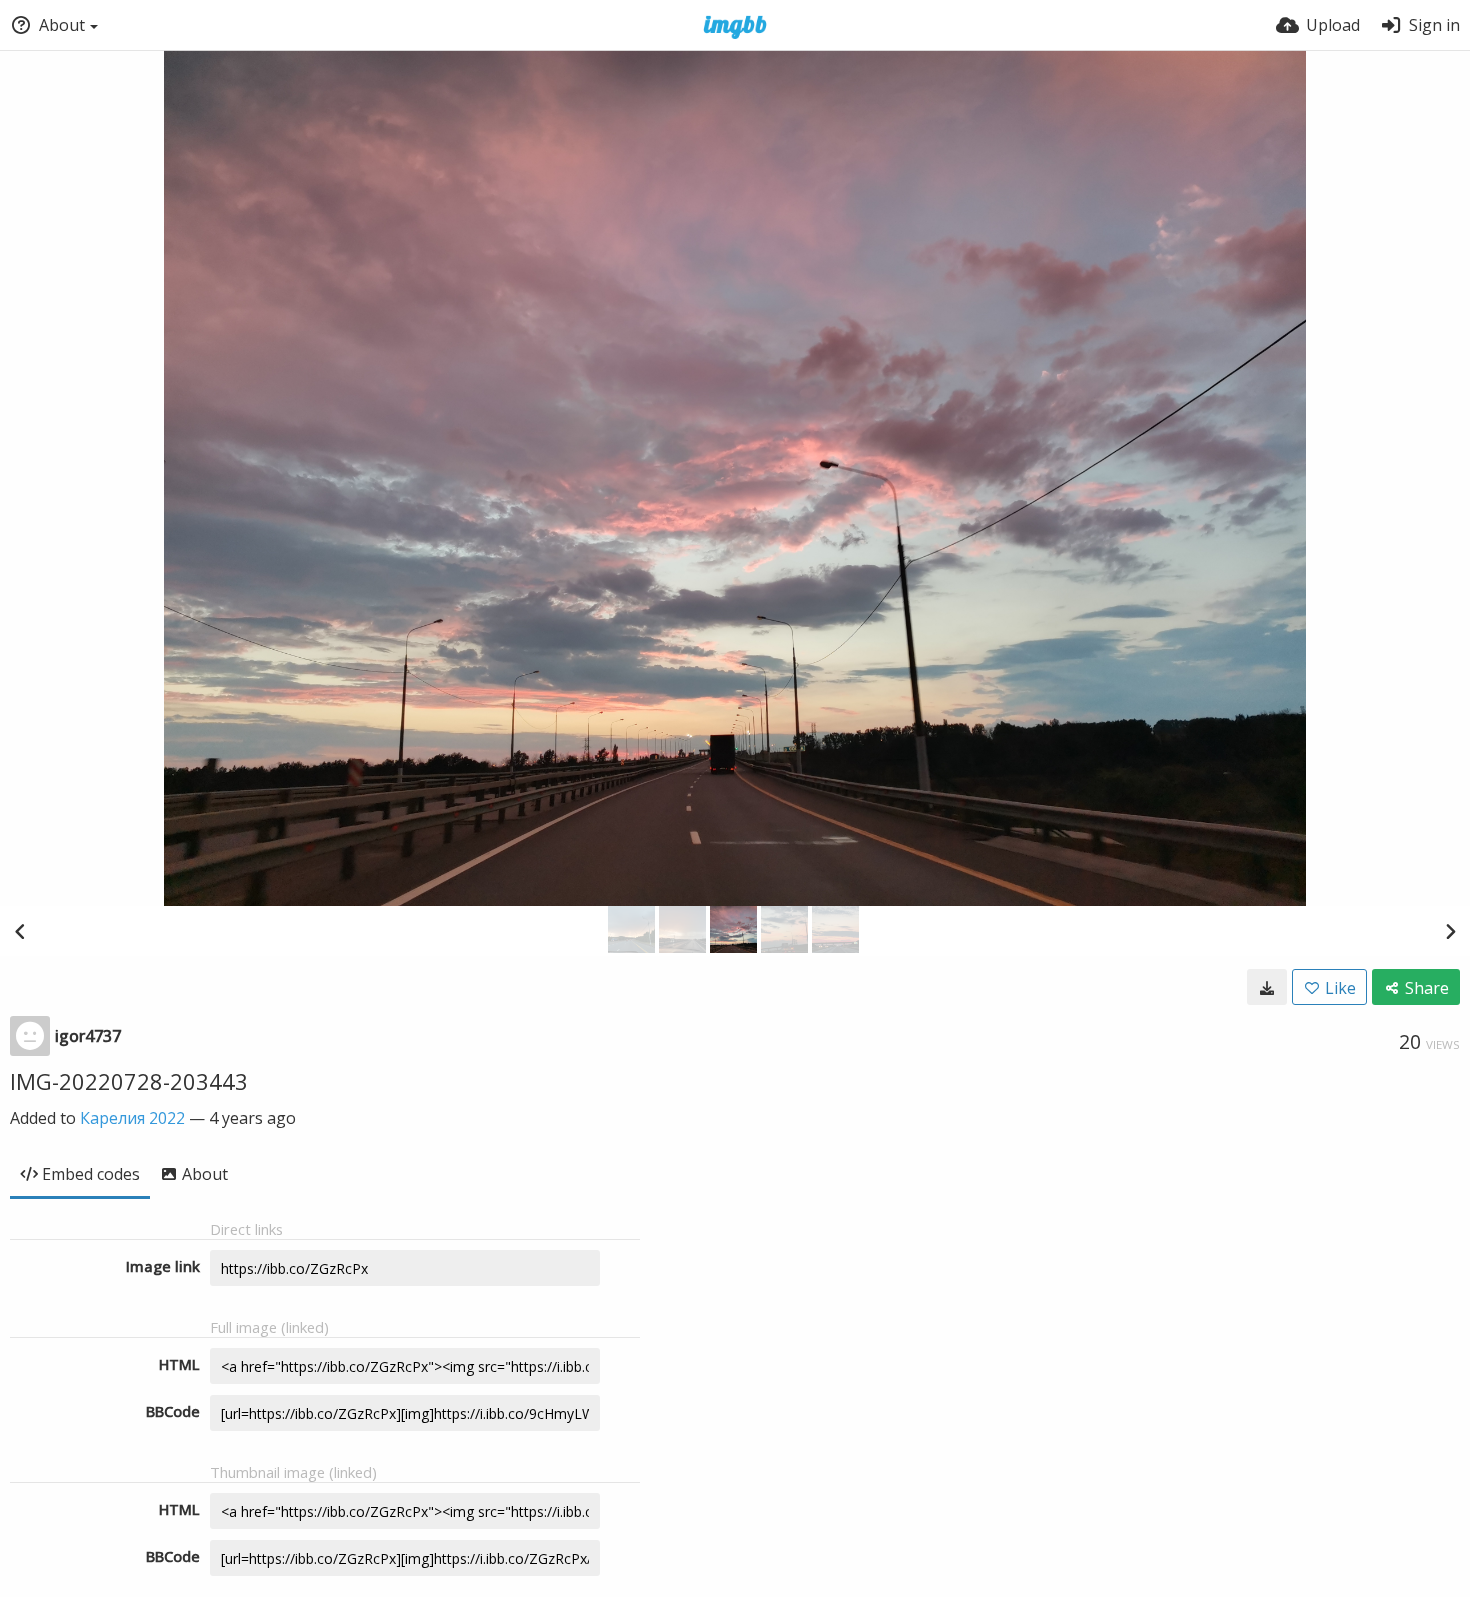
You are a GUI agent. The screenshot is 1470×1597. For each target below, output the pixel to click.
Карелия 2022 (132, 1118)
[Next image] (1450, 931)
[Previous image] (20, 931)
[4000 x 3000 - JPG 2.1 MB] (1267, 987)
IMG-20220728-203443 (129, 1081)
